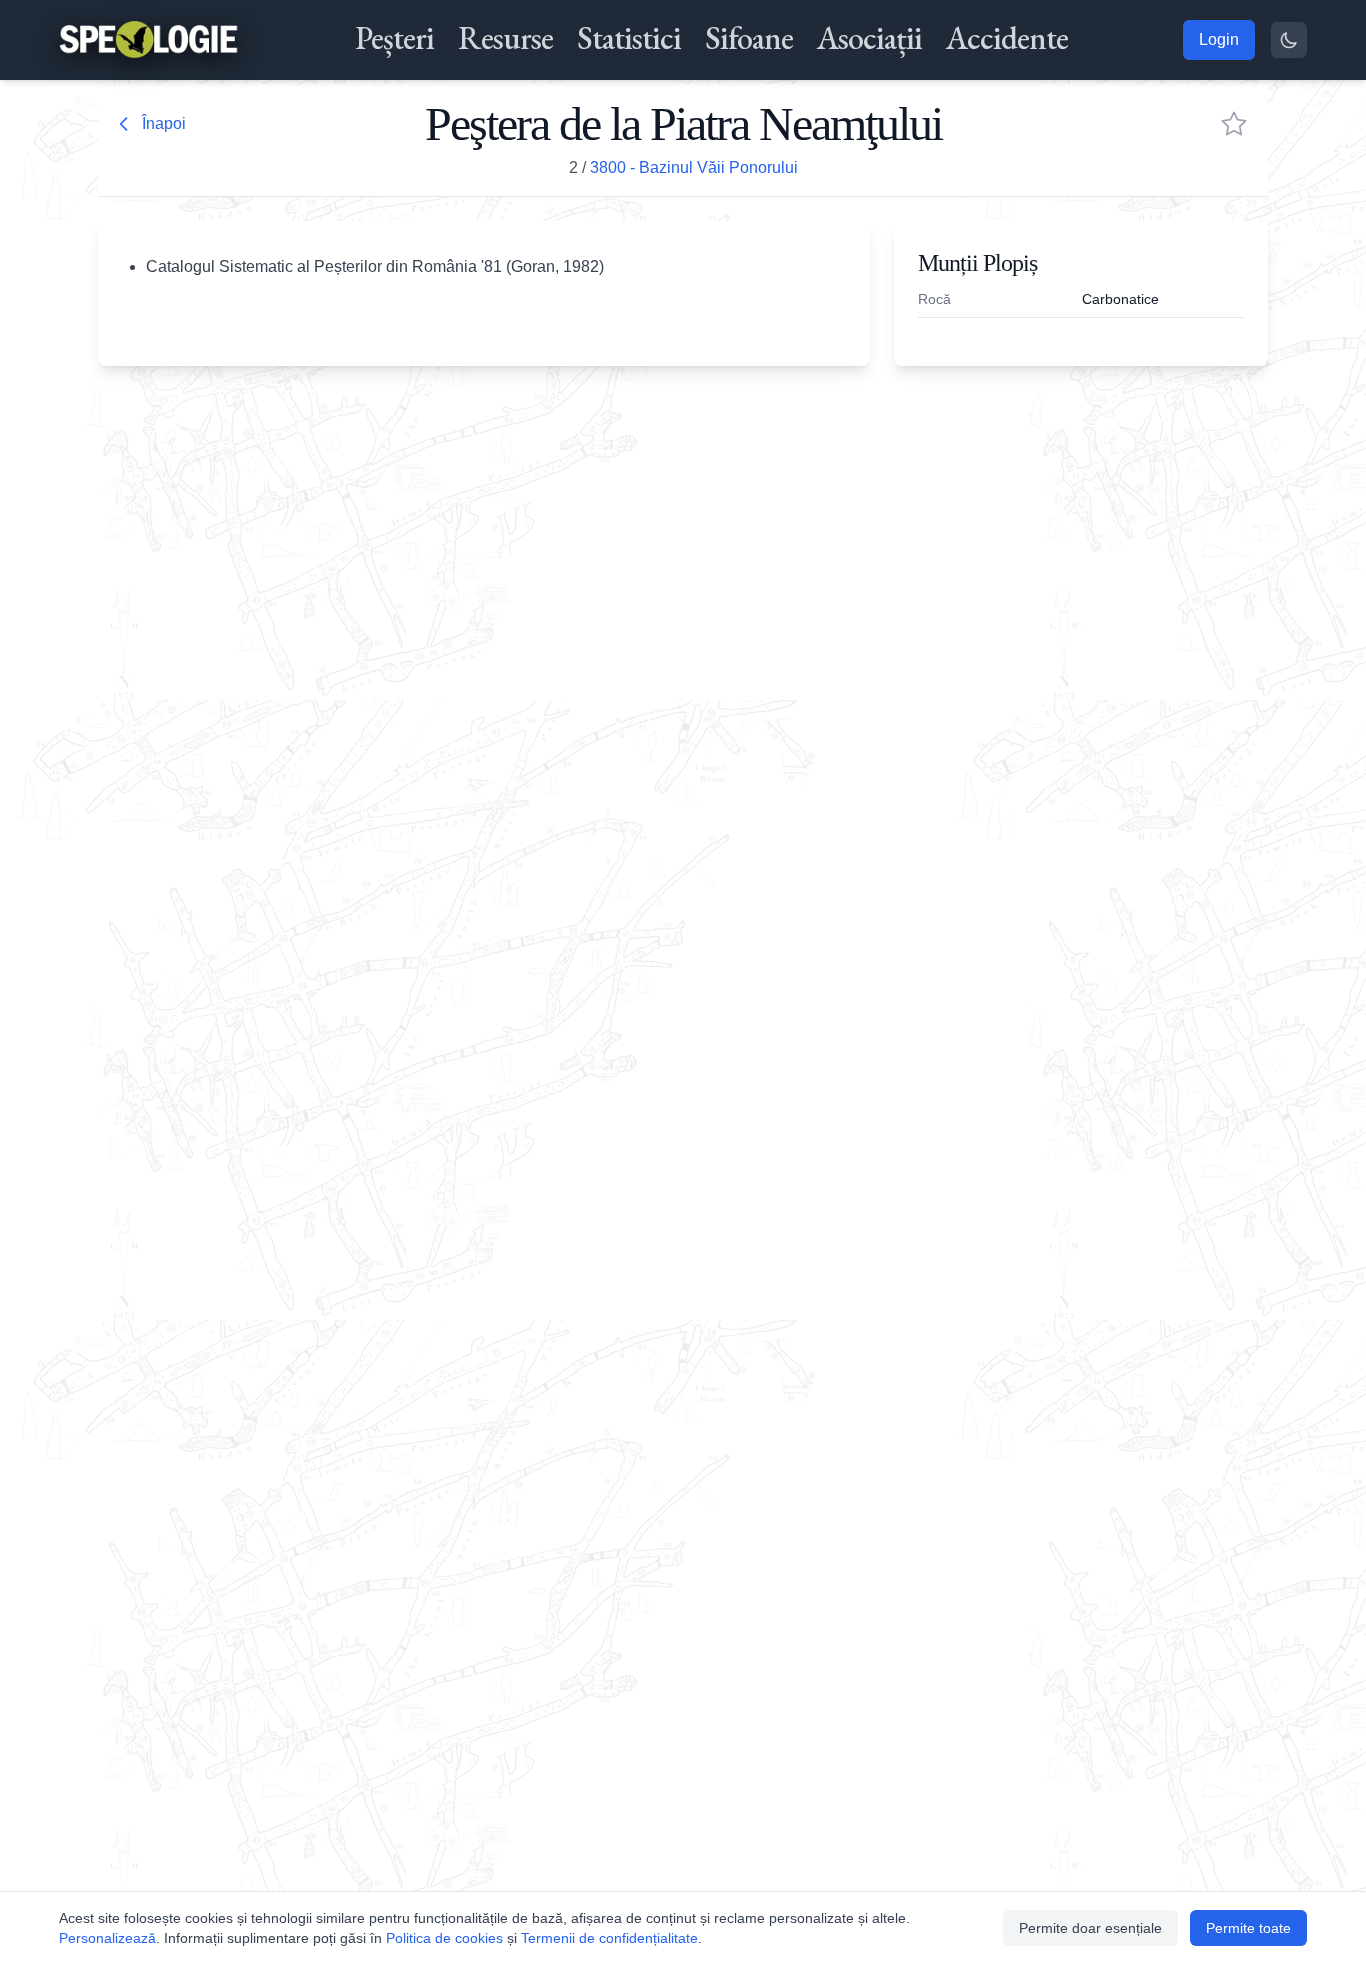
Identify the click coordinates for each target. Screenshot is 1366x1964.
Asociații (869, 38)
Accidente (1007, 38)
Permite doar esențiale (1090, 1928)
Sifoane (749, 38)
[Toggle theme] (1289, 40)
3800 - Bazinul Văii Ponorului (694, 167)
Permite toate (1248, 1928)
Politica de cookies (444, 1938)
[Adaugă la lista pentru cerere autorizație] (1234, 124)
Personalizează (107, 1938)
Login (1219, 39)
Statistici (629, 38)
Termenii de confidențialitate (609, 1938)
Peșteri (394, 38)
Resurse (505, 38)
